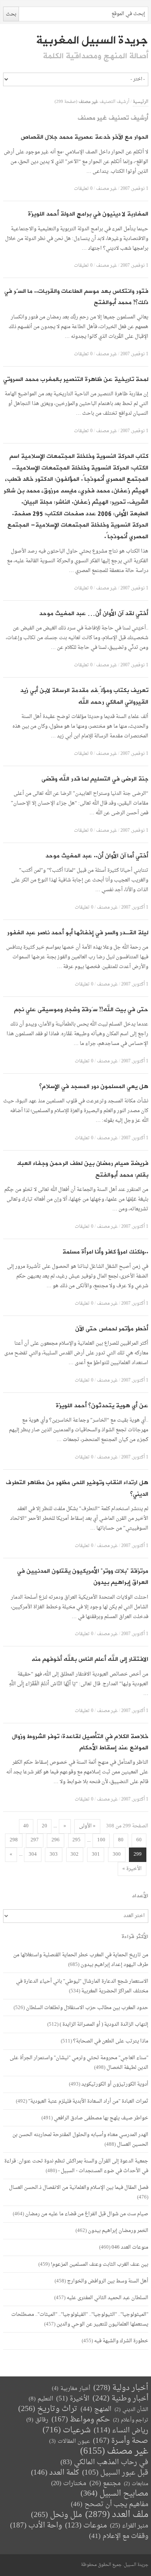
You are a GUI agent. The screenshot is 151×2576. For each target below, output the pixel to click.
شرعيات (67, 2430)
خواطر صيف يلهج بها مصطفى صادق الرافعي (101, 2118)
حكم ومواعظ (81, 2420)
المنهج (96, 2409)
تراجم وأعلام (131, 2420)
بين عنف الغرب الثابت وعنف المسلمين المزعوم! (100, 2264)
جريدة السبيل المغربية (92, 40)
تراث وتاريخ (48, 2409)
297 (35, 1840)
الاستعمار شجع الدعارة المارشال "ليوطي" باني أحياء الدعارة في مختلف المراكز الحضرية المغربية (82, 1986)
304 (33, 1855)
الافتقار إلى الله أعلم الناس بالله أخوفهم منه (90, 1659)
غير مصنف (106, 189)
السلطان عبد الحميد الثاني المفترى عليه (107, 2298)
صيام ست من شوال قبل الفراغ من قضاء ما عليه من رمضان (87, 2214)
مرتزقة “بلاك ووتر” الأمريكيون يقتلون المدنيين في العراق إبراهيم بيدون (83, 1577)
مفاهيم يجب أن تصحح (110, 2504)
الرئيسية (141, 102)
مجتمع (105, 2484)
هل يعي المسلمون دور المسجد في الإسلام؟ (94, 1087)
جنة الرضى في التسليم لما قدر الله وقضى (95, 779)
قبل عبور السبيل (115, 2473)
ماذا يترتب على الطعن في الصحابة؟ (111, 2041)
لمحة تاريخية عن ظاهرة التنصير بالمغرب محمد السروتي (76, 380)
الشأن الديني (131, 2410)
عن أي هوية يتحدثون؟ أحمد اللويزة (102, 1406)
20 (45, 1826)
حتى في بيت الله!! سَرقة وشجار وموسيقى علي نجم (81, 1010)
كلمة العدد (55, 2473)
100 (101, 1840)
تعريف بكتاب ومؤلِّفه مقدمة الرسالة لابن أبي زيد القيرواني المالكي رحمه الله (84, 696)
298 (14, 1840)
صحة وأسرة (121, 2441)
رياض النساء (121, 2431)
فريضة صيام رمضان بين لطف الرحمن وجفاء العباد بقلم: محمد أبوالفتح (83, 1169)
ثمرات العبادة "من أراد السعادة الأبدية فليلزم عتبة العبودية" (88, 2101)
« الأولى (87, 1826)
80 (121, 1840)
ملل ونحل (57, 2515)
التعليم (41, 2399)
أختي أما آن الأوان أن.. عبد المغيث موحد (97, 856)
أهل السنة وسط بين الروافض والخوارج (108, 2281)
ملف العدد (117, 2515)
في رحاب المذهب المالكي (104, 2462)
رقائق (37, 2420)
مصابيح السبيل (114, 2494)
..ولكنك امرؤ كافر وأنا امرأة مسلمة (105, 1252)
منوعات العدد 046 (130, 2247)
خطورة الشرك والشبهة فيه (121, 2341)
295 (76, 1840)
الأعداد (140, 1896)
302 (75, 1855)
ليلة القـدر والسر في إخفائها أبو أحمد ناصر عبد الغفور (78, 933)
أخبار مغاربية (71, 2389)
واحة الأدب (36, 2526)
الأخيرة (73, 2399)
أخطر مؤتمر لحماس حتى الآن (112, 1329)
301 (96, 1855)
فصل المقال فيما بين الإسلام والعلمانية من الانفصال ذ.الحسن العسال (79, 2188)
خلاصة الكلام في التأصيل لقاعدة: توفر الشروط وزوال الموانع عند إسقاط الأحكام (80, 1743)
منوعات (86, 2526)
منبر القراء (129, 2526)
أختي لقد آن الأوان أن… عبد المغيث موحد (94, 614)
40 (26, 1826)
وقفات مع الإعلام (119, 2536)
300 (117, 1855)
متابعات (136, 2484)
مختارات (69, 2484)
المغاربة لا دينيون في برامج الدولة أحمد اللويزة (88, 214)
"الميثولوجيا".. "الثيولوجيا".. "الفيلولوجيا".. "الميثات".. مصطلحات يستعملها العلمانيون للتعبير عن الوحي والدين (80, 2319)
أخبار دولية (121, 2388)
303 (54, 1855)
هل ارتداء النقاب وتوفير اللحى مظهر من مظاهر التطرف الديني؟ (77, 1489)
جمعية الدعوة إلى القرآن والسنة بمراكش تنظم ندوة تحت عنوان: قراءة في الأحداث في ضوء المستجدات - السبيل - (76, 2166)
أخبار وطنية (120, 2399)
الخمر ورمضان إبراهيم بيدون (118, 2231)
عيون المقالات (69, 2441)
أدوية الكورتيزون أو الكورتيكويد (115, 2084)
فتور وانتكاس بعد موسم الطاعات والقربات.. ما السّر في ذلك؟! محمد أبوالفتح (76, 297)
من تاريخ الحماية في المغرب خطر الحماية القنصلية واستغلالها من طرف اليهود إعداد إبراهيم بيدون (81, 1960)
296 (56, 1840)
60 (139, 1840)
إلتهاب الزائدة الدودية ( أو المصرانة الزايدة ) (104, 2024)
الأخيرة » (132, 1869)
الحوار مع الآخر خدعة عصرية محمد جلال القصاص (84, 137)
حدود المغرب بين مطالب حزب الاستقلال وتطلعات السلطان (87, 2008)
